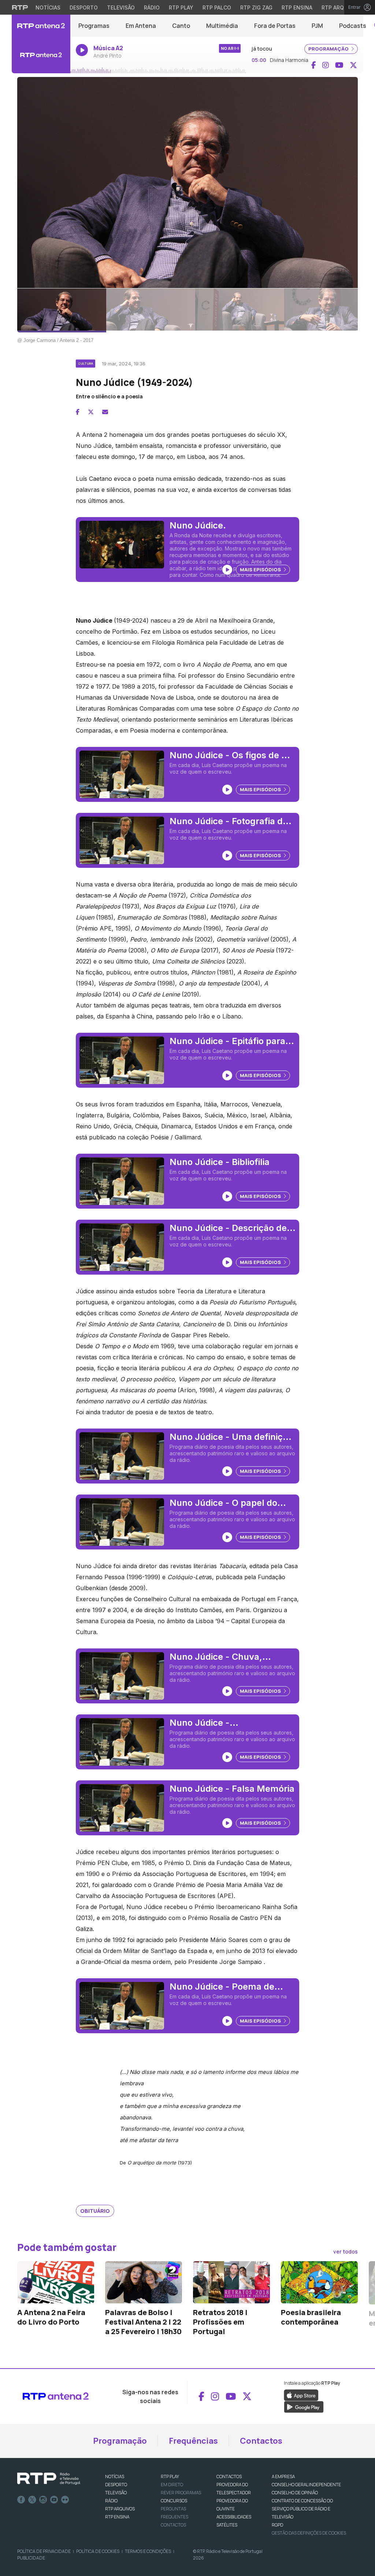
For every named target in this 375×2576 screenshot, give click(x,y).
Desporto (84, 8)
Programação (120, 2441)
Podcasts (353, 26)
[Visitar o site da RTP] (20, 7)
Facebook (21, 2500)
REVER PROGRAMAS (181, 2493)
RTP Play (181, 8)
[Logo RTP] (49, 2479)
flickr (65, 2500)
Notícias (48, 8)
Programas (94, 26)
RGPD (277, 2525)
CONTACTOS (229, 2477)
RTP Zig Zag (256, 8)
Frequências (193, 2441)
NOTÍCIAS (115, 2477)
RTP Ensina (297, 8)
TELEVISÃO (116, 2493)
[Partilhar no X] (91, 412)
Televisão (121, 8)
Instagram (43, 2500)
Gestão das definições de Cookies (309, 2533)
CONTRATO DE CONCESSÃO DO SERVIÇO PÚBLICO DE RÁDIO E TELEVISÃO (302, 2509)
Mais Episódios (261, 570)
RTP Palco (217, 8)
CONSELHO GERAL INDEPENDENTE (306, 2485)
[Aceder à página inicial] (41, 26)
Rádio (152, 8)
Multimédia (222, 26)
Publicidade (31, 2558)
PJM (317, 26)
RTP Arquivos (341, 8)
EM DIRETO (172, 2485)
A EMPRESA (283, 2477)
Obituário (95, 2211)
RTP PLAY (170, 2477)
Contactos (261, 2441)
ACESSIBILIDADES (234, 2517)
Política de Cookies (98, 2551)
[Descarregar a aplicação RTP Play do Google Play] (304, 2406)
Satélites (227, 2525)
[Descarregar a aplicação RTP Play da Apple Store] (301, 2395)
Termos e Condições (148, 2551)
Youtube (54, 2500)
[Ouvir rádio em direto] (41, 55)
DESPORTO (116, 2485)
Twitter (32, 2500)
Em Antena (141, 26)
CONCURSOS (174, 2501)
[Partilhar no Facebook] (78, 412)
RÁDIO (111, 2501)
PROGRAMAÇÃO (329, 49)
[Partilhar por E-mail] (105, 412)
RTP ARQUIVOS (120, 2509)
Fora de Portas (275, 26)
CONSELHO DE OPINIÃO (295, 2493)
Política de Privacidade (44, 2551)
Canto (181, 26)
